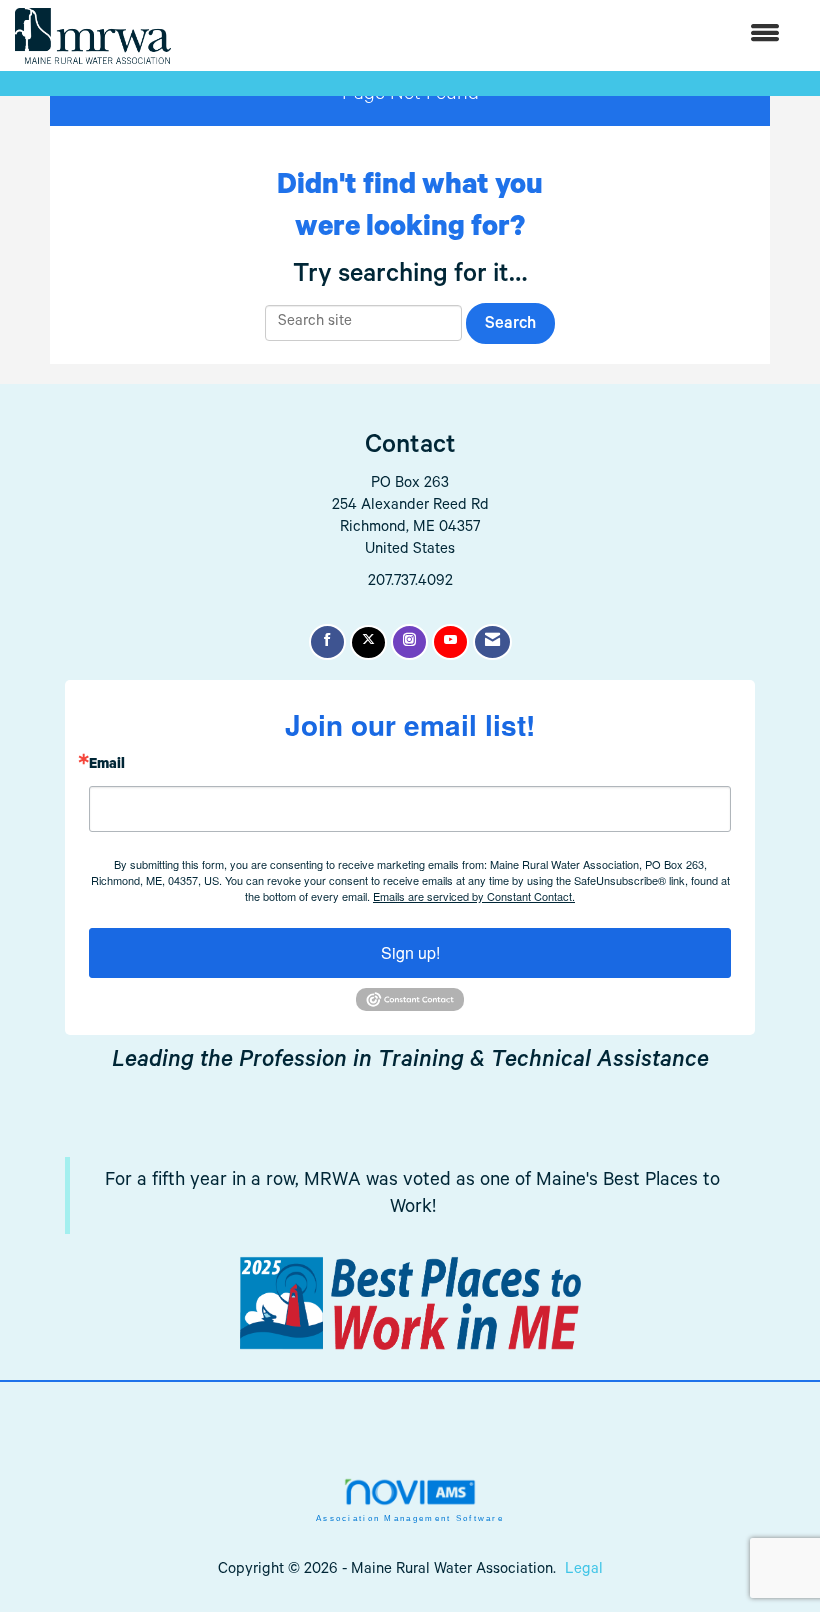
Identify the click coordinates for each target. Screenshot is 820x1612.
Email (107, 766)
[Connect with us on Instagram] (409, 642)
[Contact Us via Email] (492, 642)
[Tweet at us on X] (368, 642)
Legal (584, 1570)
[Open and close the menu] (485, 35)
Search (510, 325)
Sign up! (410, 952)
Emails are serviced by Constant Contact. (474, 896)
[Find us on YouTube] (450, 642)
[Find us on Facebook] (327, 642)
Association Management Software (410, 1518)
